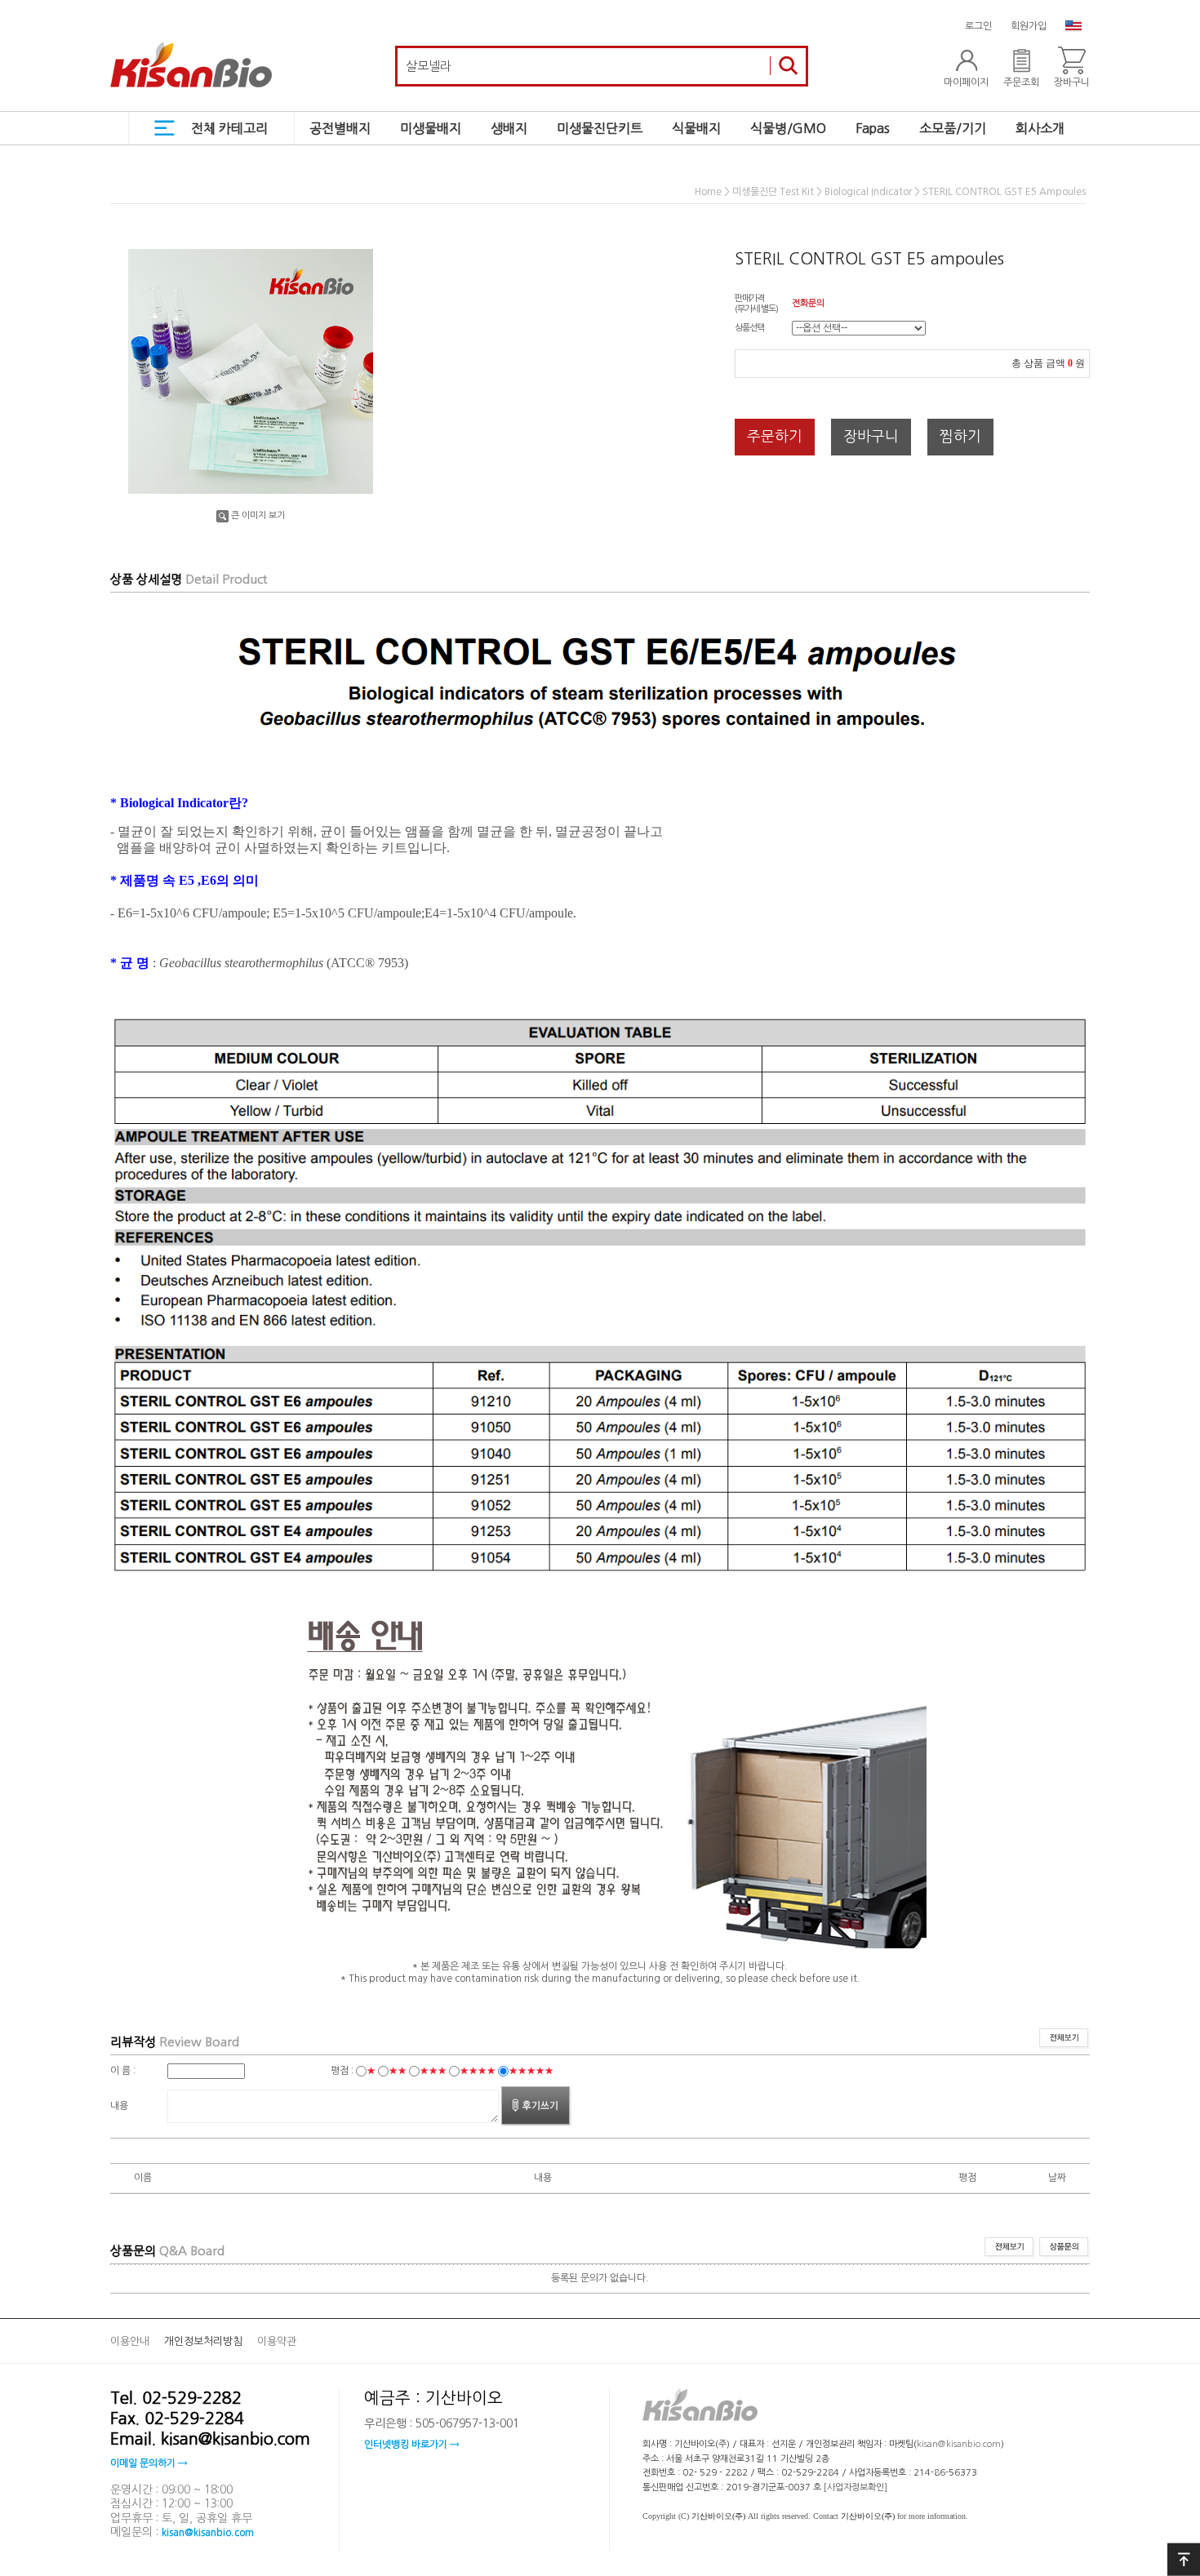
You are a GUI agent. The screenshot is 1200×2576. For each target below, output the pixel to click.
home (708, 193)
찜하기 (960, 437)
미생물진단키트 (600, 128)
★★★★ (478, 2071)
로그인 (978, 26)
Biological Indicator (868, 193)
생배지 (509, 128)
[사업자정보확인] (856, 2487)
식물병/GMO (788, 128)
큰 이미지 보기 (258, 515)
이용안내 (130, 2341)
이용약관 (277, 2341)
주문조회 (1021, 82)
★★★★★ (531, 2071)
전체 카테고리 (229, 128)
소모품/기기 (953, 128)
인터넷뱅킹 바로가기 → (411, 2445)
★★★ (433, 2071)
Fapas (873, 128)
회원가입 (1029, 26)
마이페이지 (966, 82)
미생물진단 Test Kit (773, 193)
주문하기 (775, 437)
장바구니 (1072, 82)
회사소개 (1040, 128)
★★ (398, 2071)
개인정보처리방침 (203, 2341)
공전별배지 (340, 128)
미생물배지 (431, 128)
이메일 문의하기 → (149, 2463)
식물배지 (696, 128)
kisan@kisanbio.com (208, 2533)
